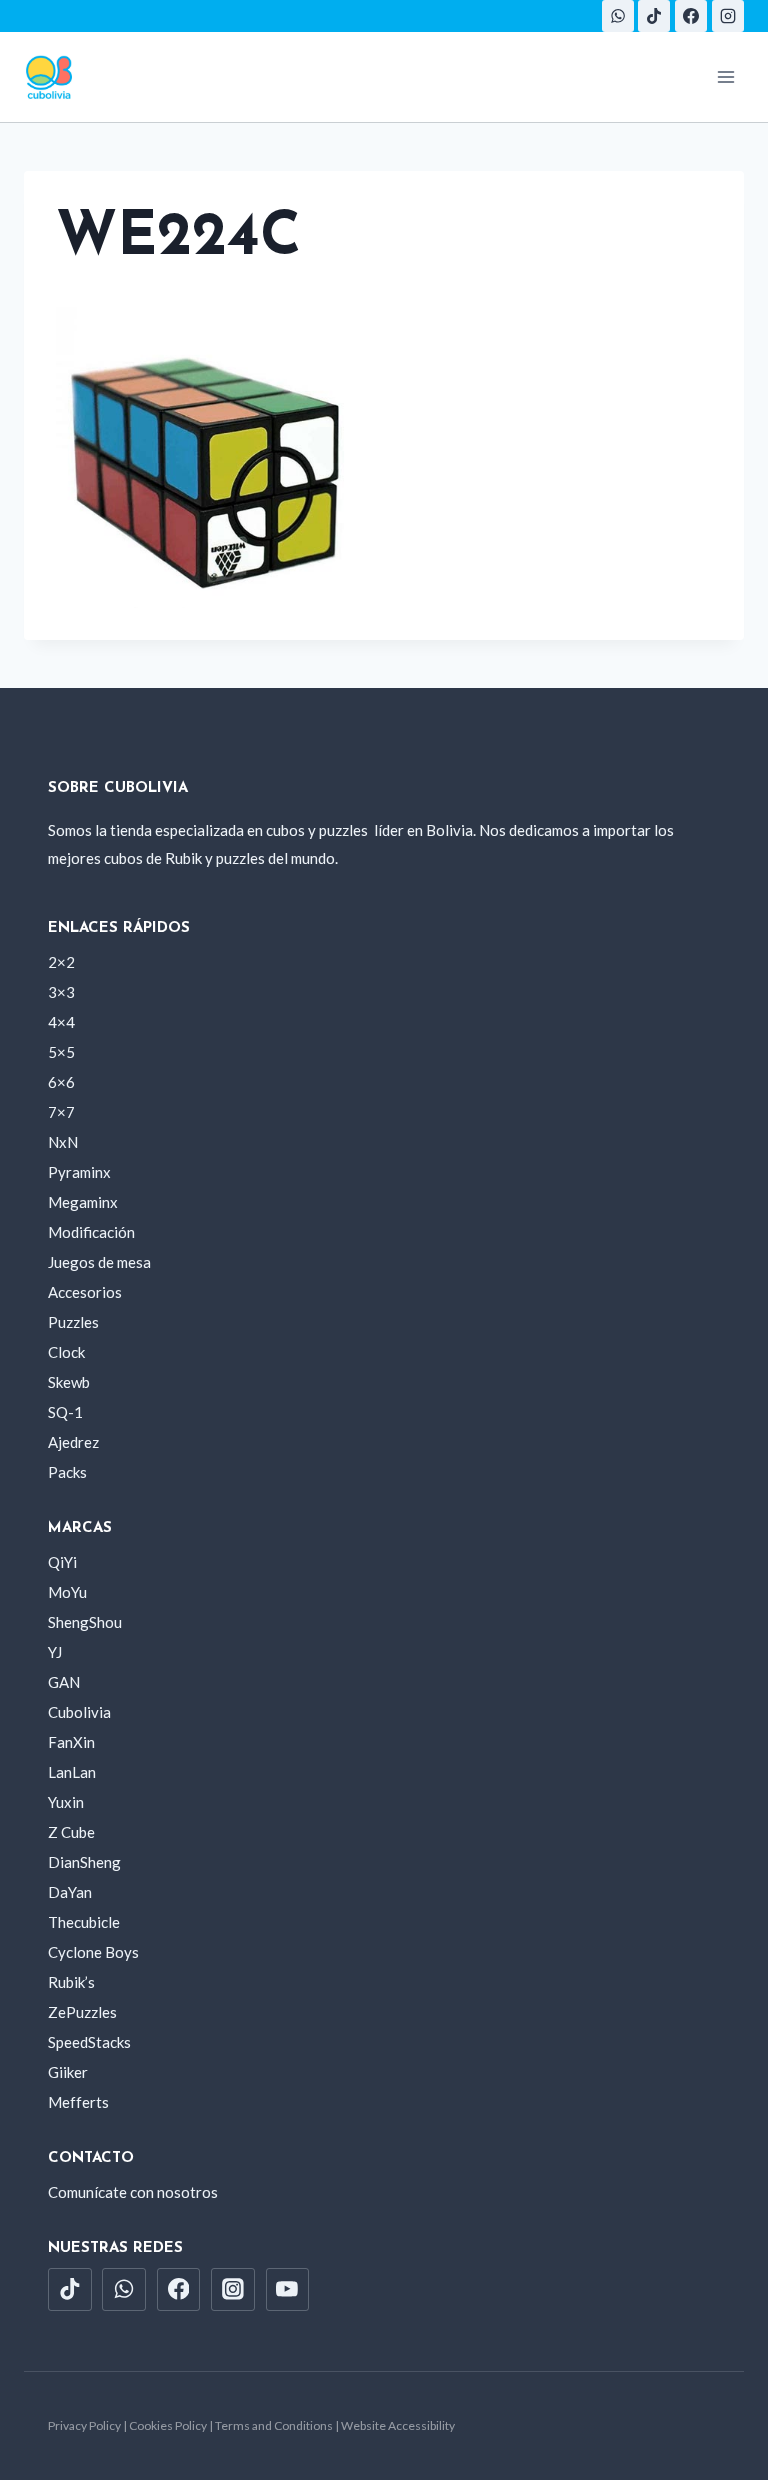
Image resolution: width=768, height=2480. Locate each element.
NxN (63, 1142)
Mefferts (78, 2102)
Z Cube (71, 1832)
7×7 (61, 1112)
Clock (66, 1352)
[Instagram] (728, 16)
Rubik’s (71, 1982)
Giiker (68, 2072)
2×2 (61, 962)
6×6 (61, 1082)
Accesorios (85, 1292)
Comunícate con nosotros (133, 2192)
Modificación (91, 1232)
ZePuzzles (82, 2012)
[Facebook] (691, 16)
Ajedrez (73, 1442)
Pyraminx (79, 1172)
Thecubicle (84, 1922)
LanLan (72, 1772)
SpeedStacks (89, 2042)
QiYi (62, 1562)
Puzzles (73, 1322)
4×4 (61, 1022)
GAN (64, 1682)
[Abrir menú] (725, 76)
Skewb (69, 1382)
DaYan (70, 1892)
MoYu (67, 1592)
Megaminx (83, 1202)
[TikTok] (654, 16)
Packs (67, 1472)
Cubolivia (79, 1712)
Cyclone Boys (93, 1952)
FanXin (71, 1742)
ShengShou (85, 1622)
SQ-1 (65, 1412)
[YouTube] (288, 2290)
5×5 (61, 1052)
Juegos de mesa (99, 1262)
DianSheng (84, 1862)
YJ (55, 1652)
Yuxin (66, 1802)
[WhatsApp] (618, 16)
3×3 (61, 992)
